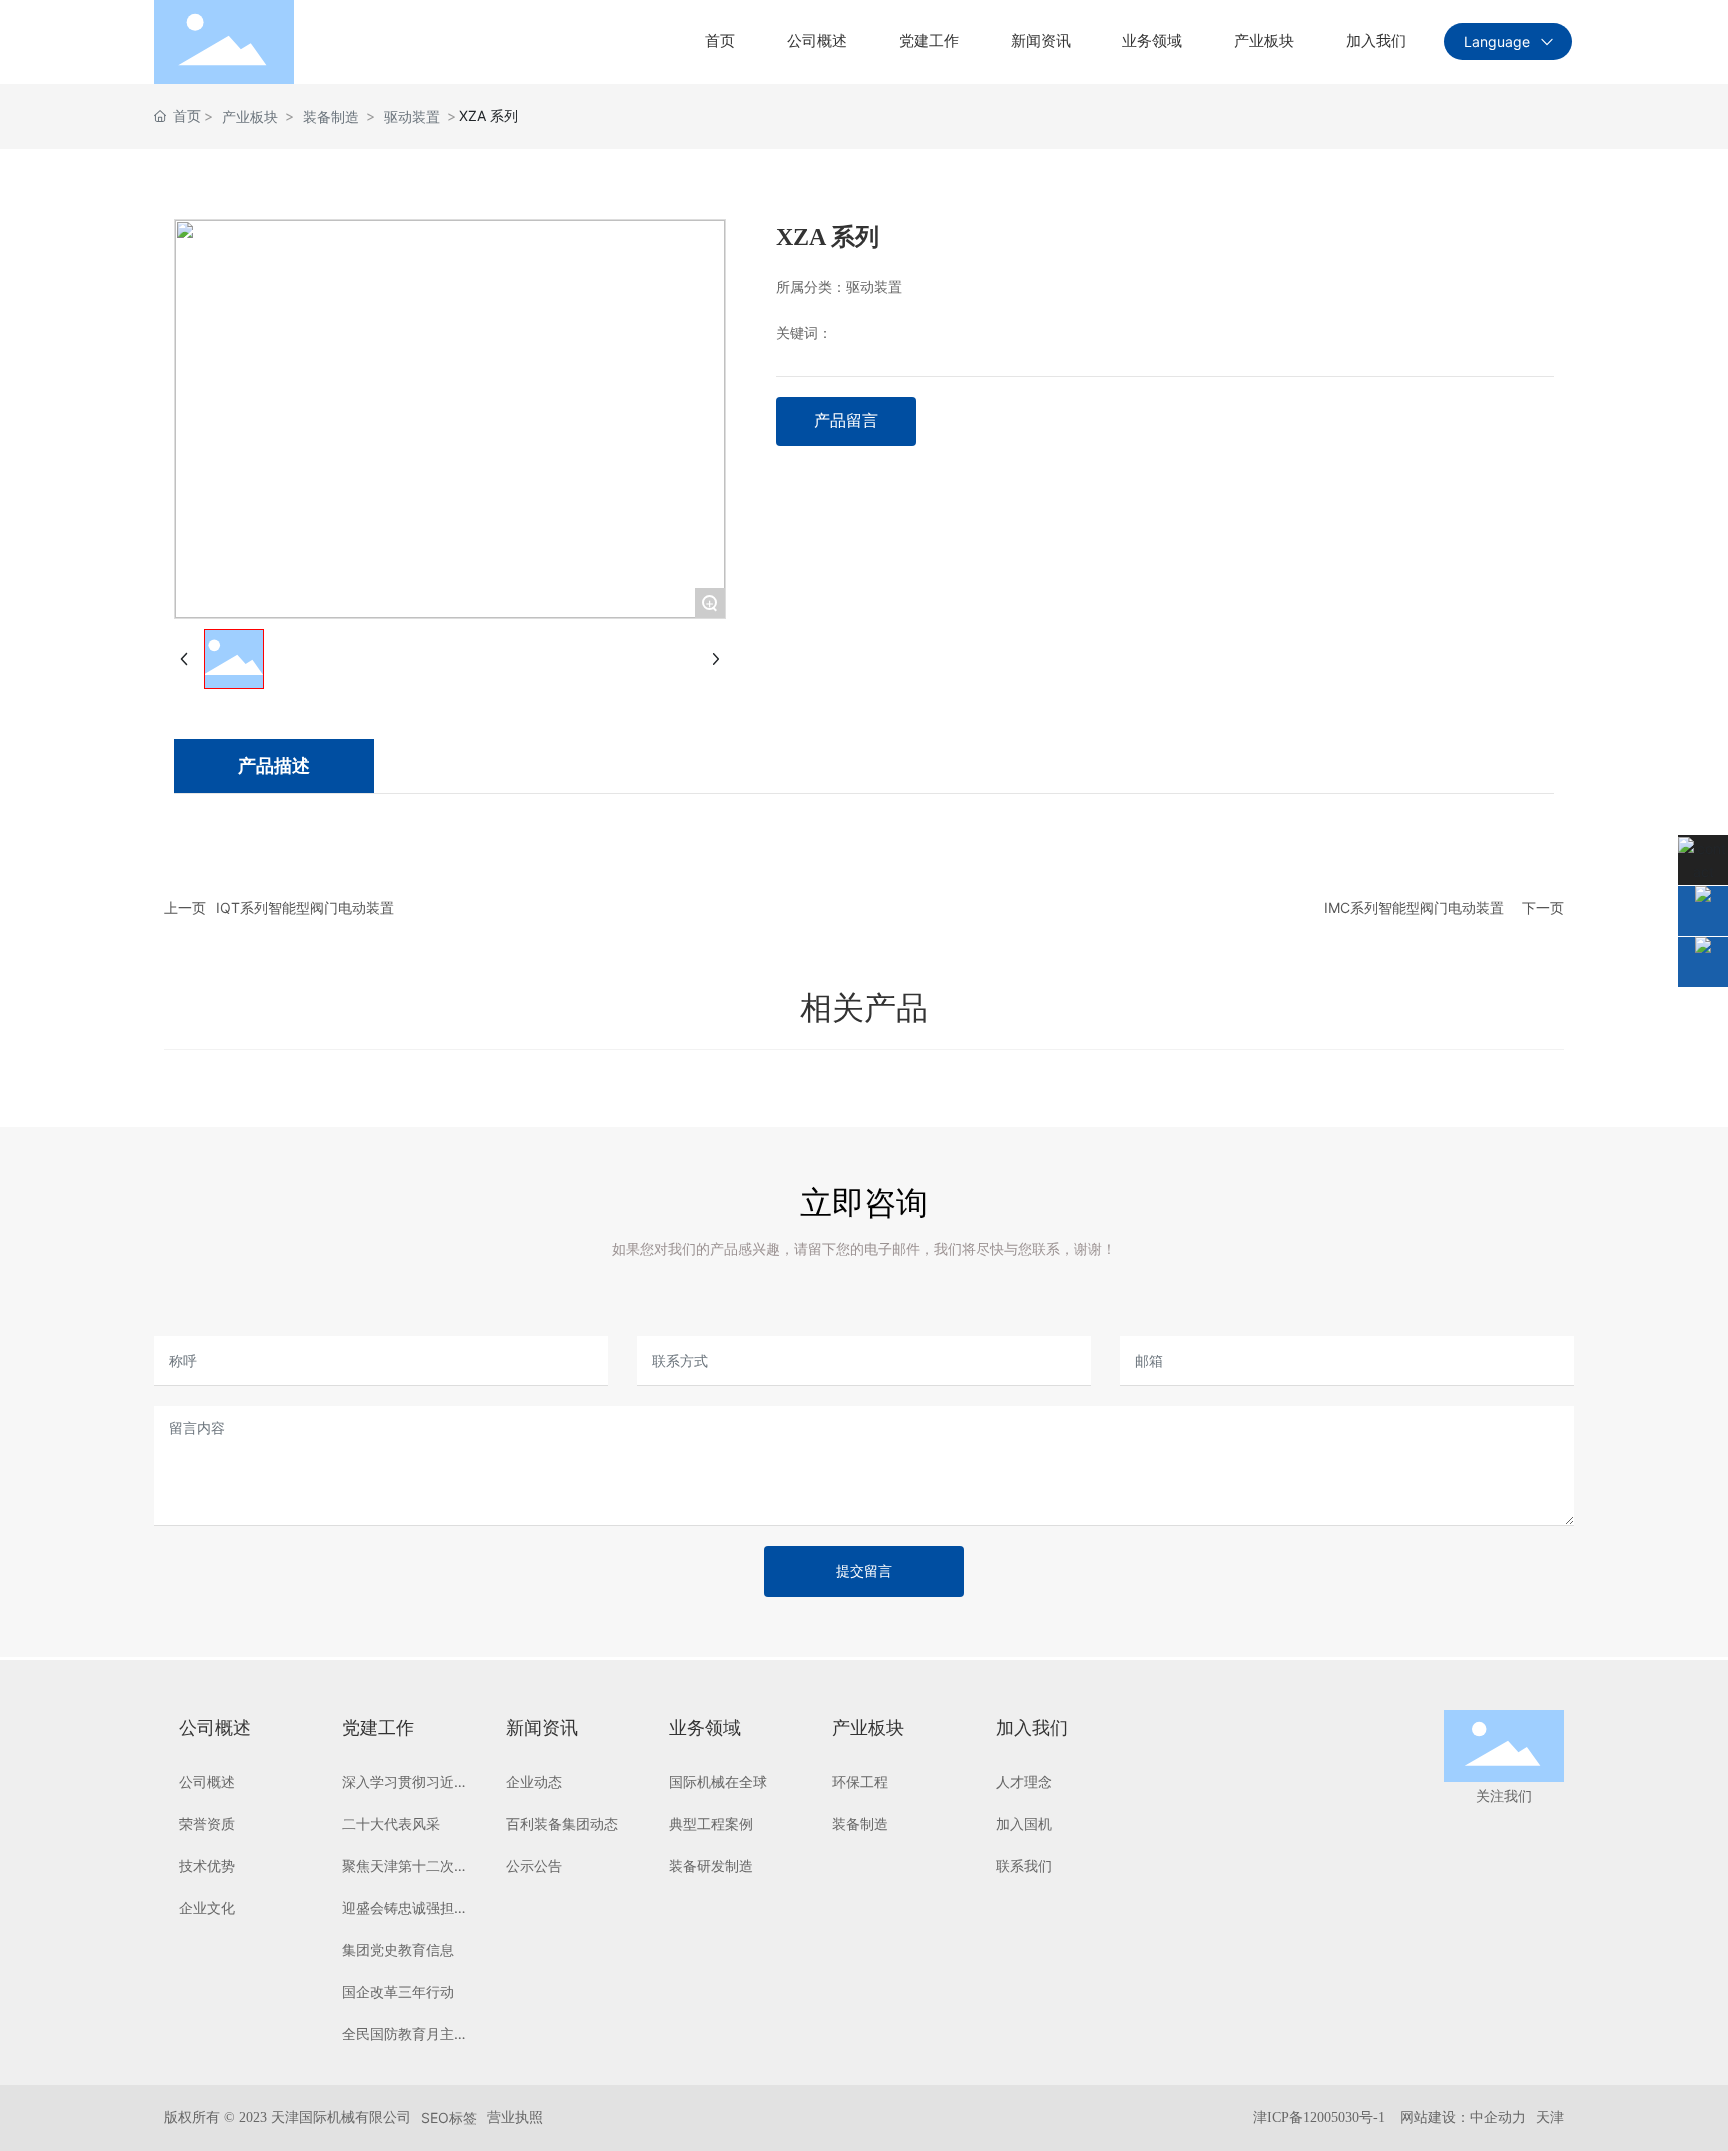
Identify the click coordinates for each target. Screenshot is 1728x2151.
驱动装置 (412, 116)
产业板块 (250, 116)
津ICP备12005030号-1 (1319, 2117)
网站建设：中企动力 (1463, 2117)
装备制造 (331, 116)
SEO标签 (449, 2117)
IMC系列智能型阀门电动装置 (1414, 907)
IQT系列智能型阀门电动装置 (305, 907)
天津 (1550, 2117)
